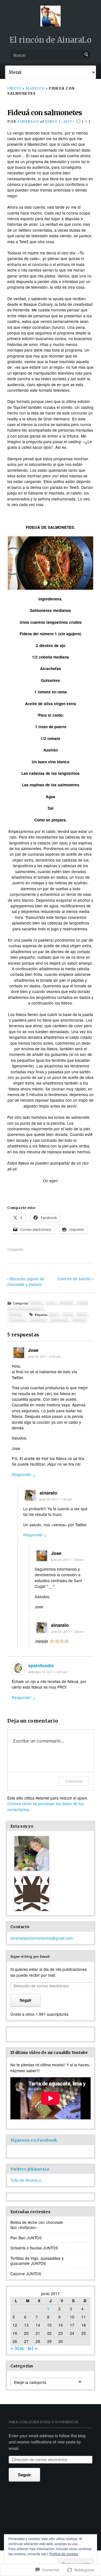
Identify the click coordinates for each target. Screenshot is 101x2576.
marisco (35, 88)
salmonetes (59, 1320)
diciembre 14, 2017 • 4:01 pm (48, 1672)
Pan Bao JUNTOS (26, 2238)
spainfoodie (41, 1665)
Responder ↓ (24, 1474)
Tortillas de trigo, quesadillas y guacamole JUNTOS (37, 2261)
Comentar (74, 1781)
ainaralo (28, 121)
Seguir (26, 2000)
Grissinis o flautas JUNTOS (34, 2248)
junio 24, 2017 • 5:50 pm (44, 1357)
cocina (68, 1315)
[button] (50, 563)
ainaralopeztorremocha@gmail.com (42, 1938)
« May (17, 2348)
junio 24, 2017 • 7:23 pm (56, 1499)
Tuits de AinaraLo (26, 2180)
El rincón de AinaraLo (50, 40)
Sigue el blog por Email (30, 1957)
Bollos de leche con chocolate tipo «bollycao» (37, 2225)
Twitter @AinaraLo (30, 2169)
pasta (51, 1303)
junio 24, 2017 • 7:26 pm (67, 1560)
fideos (82, 1315)
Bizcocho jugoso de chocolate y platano (26, 1281)
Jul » (33, 2348)
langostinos (17, 1320)
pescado (66, 1303)
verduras (15, 1315)
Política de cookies (64, 2554)
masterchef (38, 1320)
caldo (54, 1315)
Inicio (14, 88)
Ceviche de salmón (74, 1279)
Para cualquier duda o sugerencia (43, 2422)
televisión (79, 1320)
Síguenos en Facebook (34, 2140)
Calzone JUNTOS (26, 2274)
